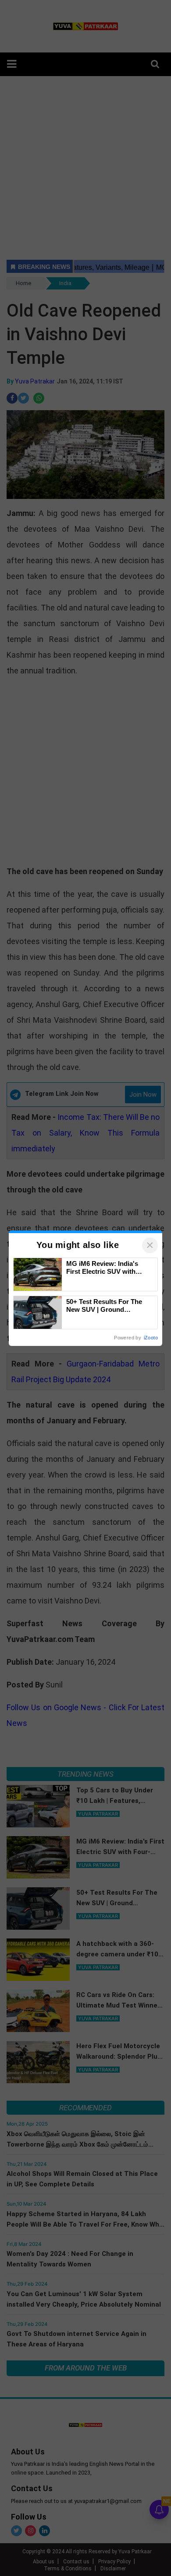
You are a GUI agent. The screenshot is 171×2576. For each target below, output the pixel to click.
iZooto (151, 1338)
